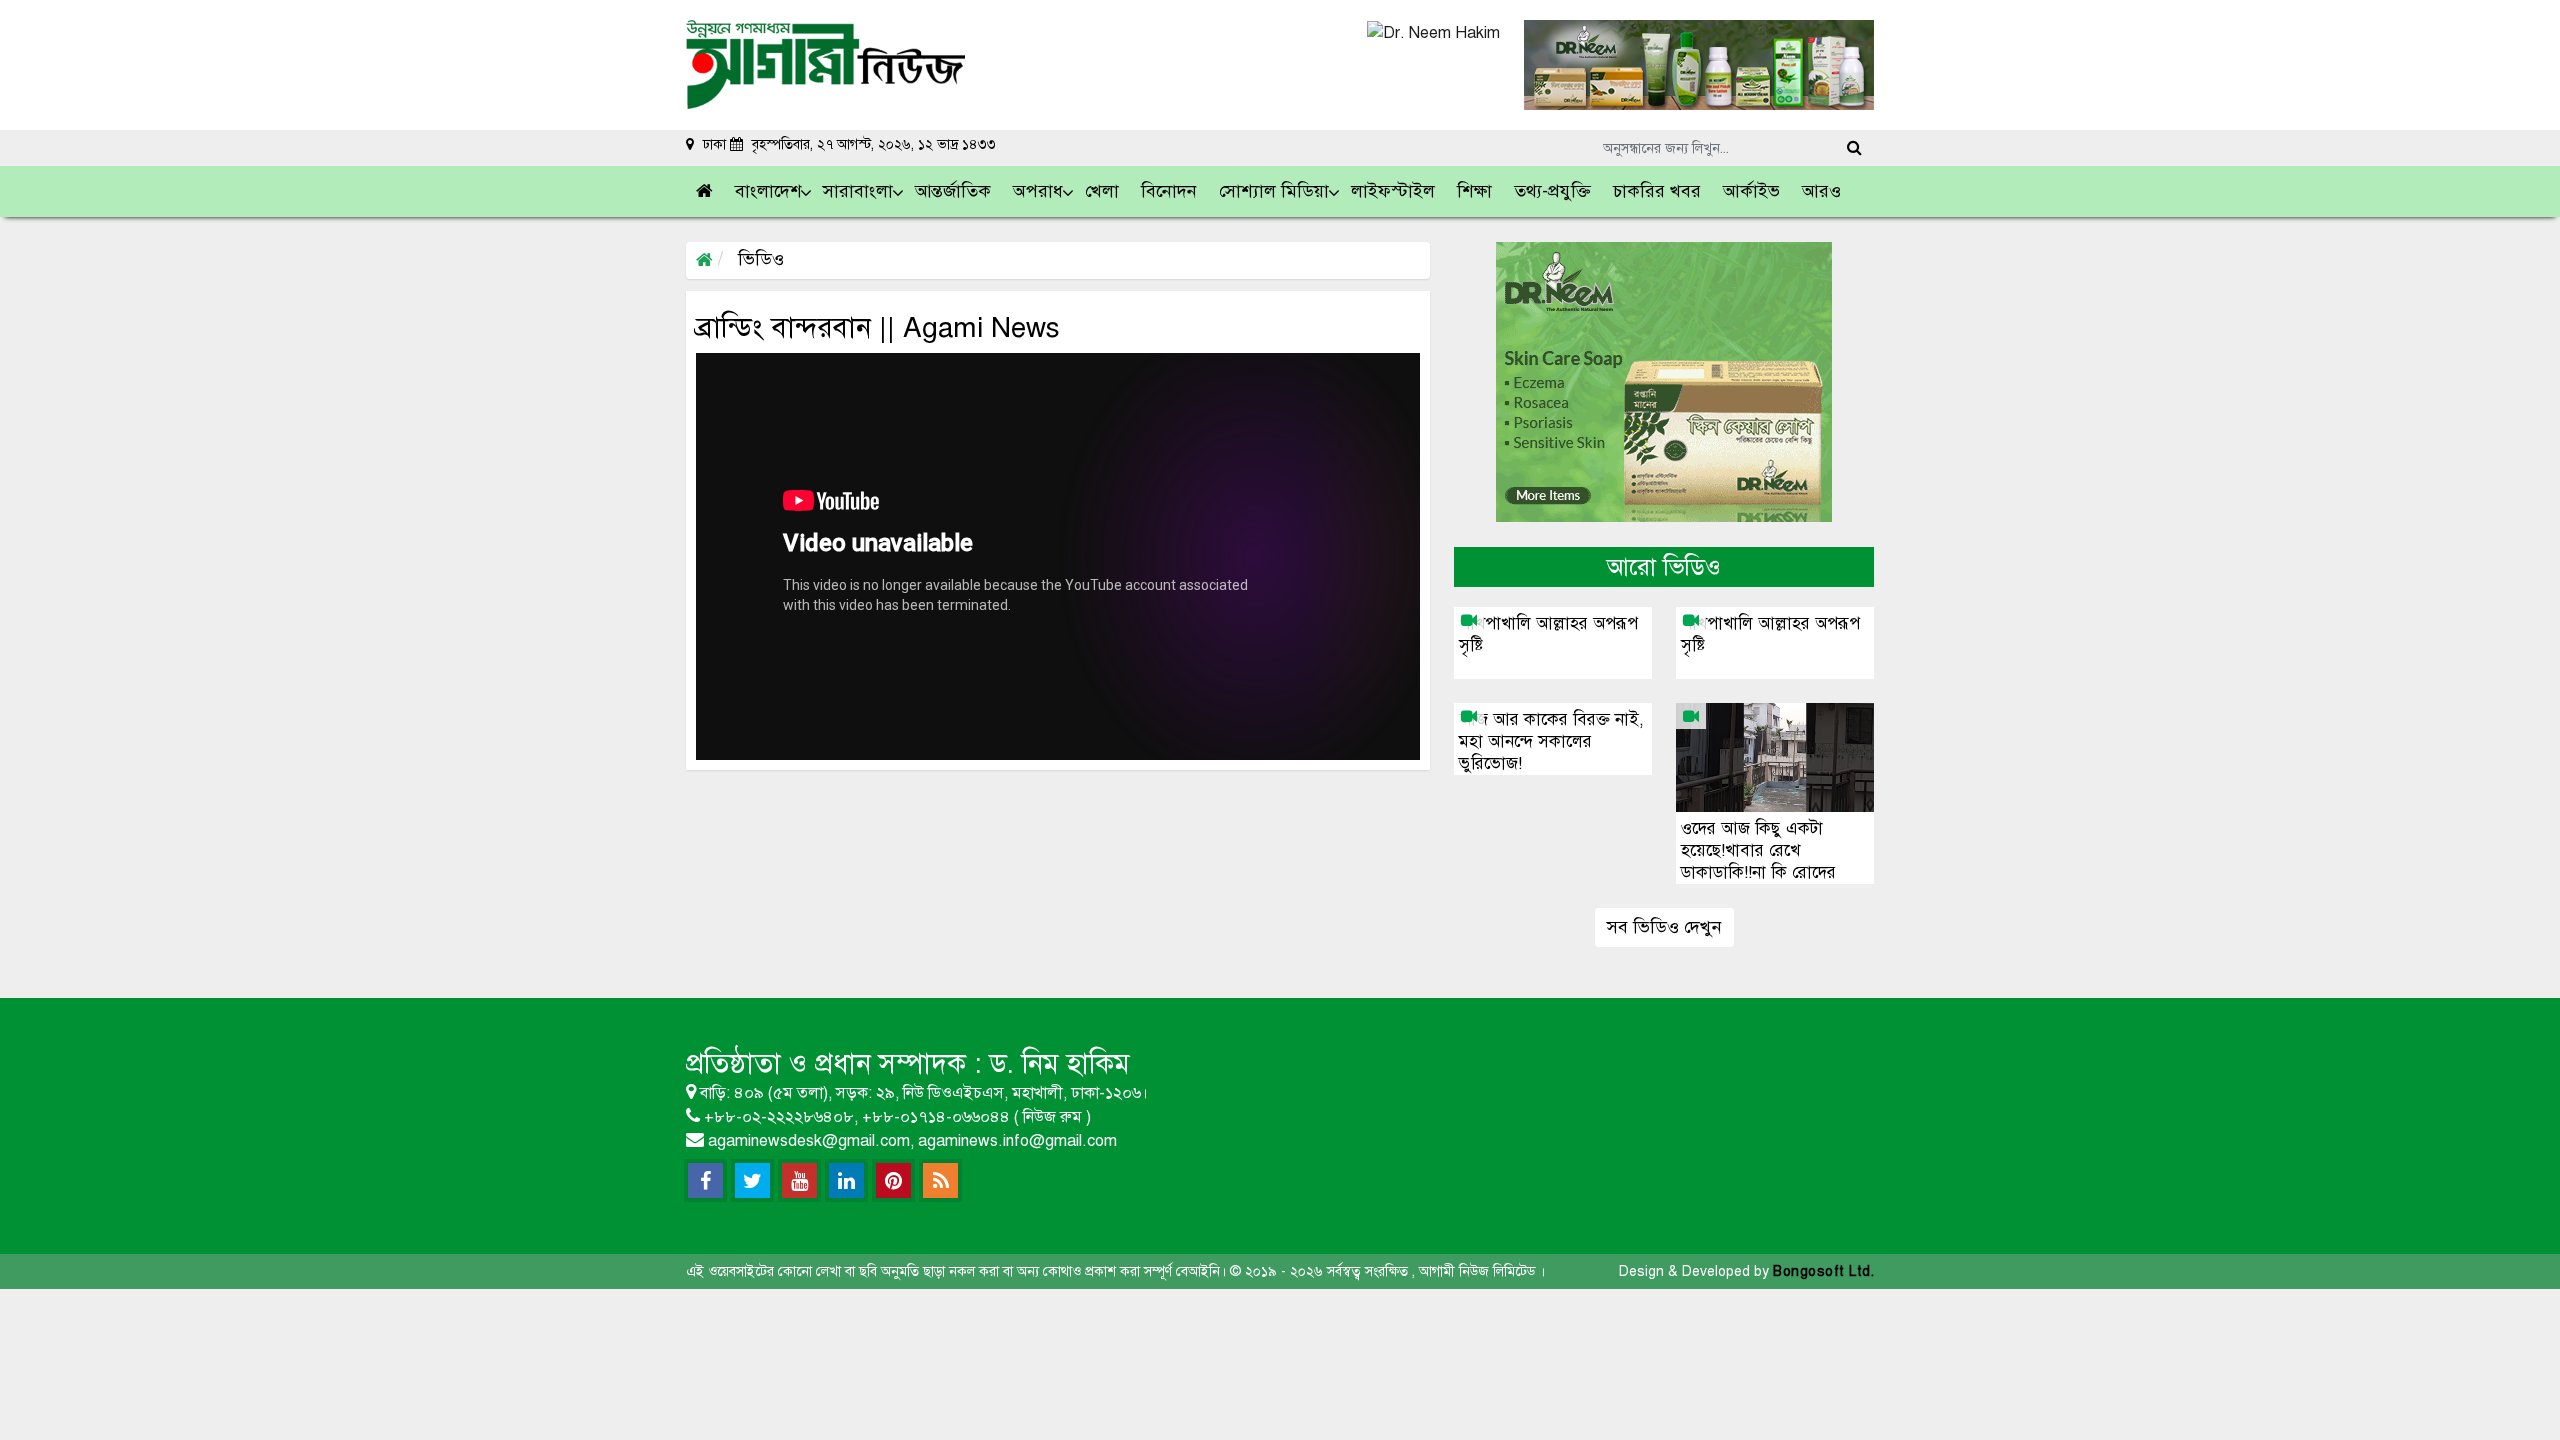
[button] (769, 191)
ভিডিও (758, 259)
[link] (1822, 191)
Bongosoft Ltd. (1823, 1271)
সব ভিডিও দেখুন (1664, 927)
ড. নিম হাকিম (1059, 1063)
